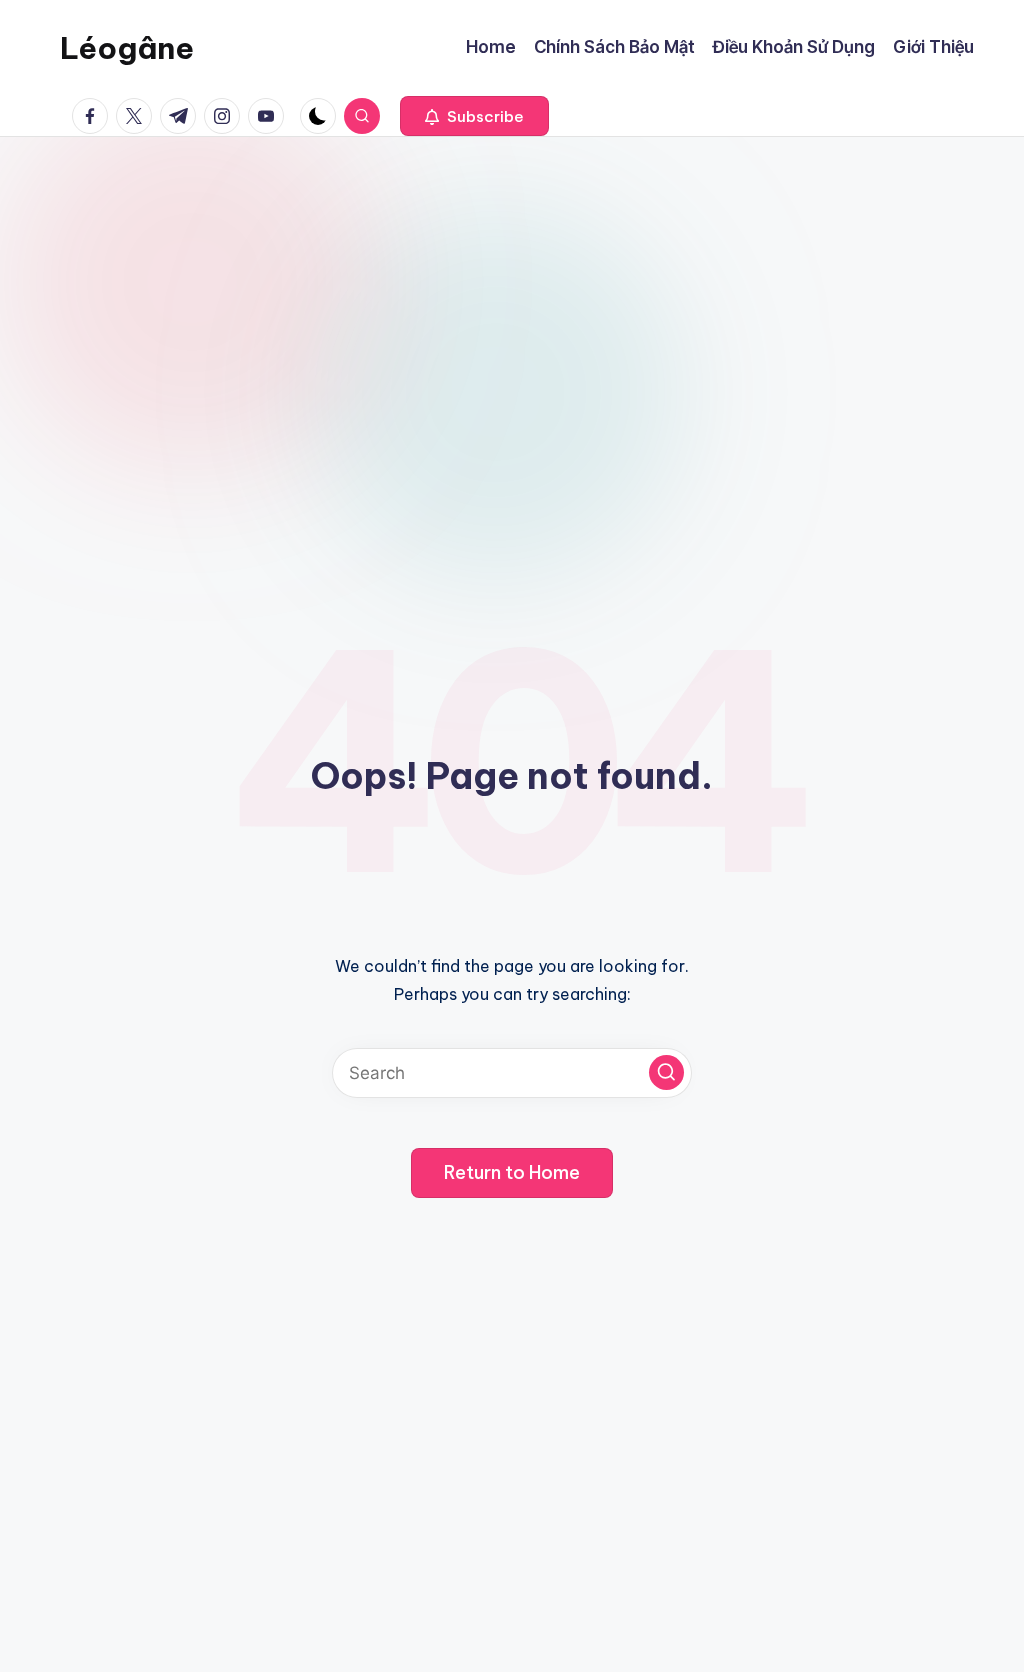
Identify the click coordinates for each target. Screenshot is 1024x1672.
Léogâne (127, 48)
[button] (474, 116)
